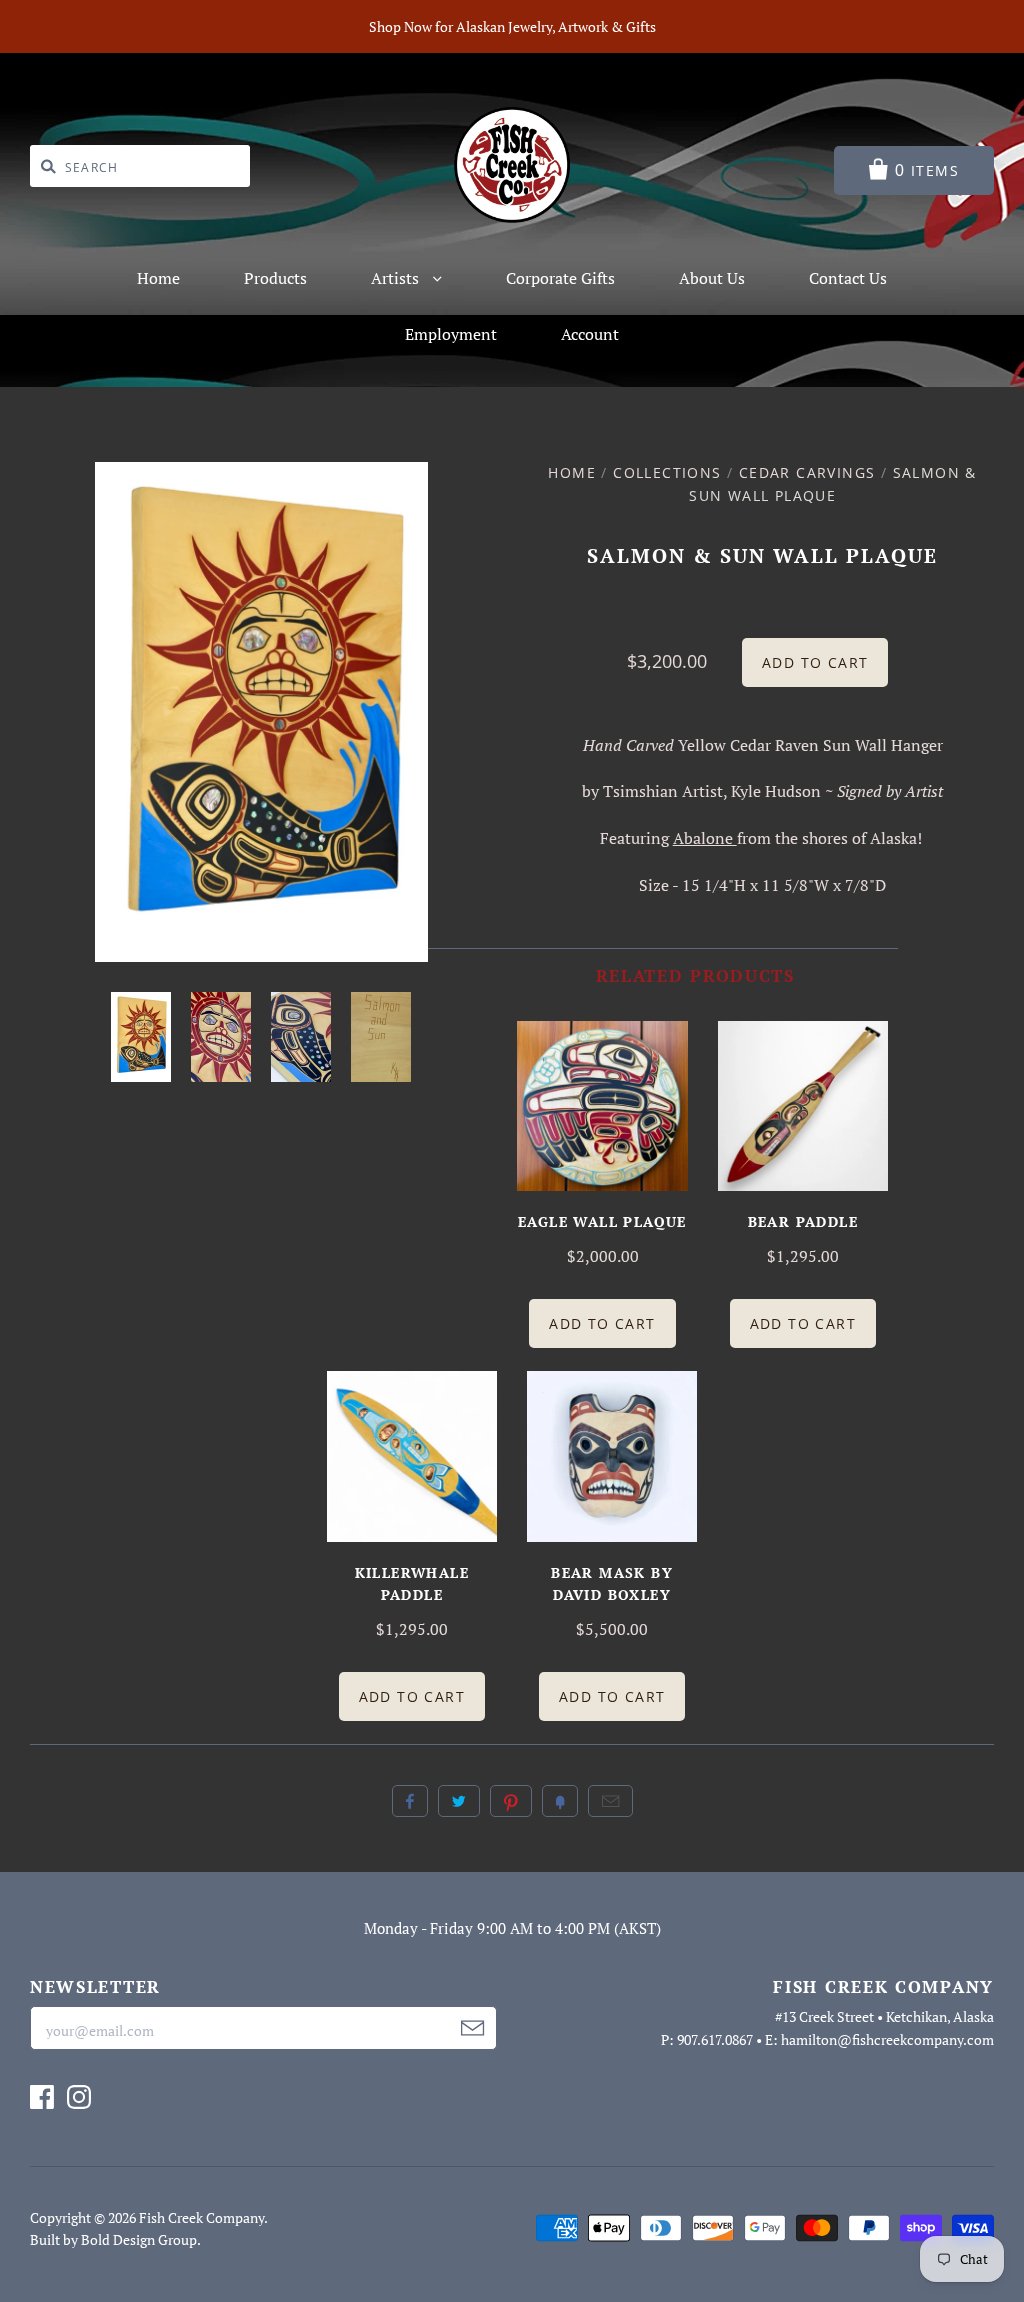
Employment (451, 334)
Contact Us (848, 278)
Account (590, 334)
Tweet (459, 1801)
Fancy (560, 1801)
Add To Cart (602, 1323)
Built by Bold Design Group (113, 2239)
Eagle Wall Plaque (602, 1221)
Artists (397, 278)
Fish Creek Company (201, 2217)
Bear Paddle (803, 1221)
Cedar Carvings (807, 472)
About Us (712, 278)
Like (410, 1801)
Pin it (511, 1801)
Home (158, 278)
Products (275, 278)
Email (610, 1801)
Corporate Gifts (560, 278)
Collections (667, 472)
